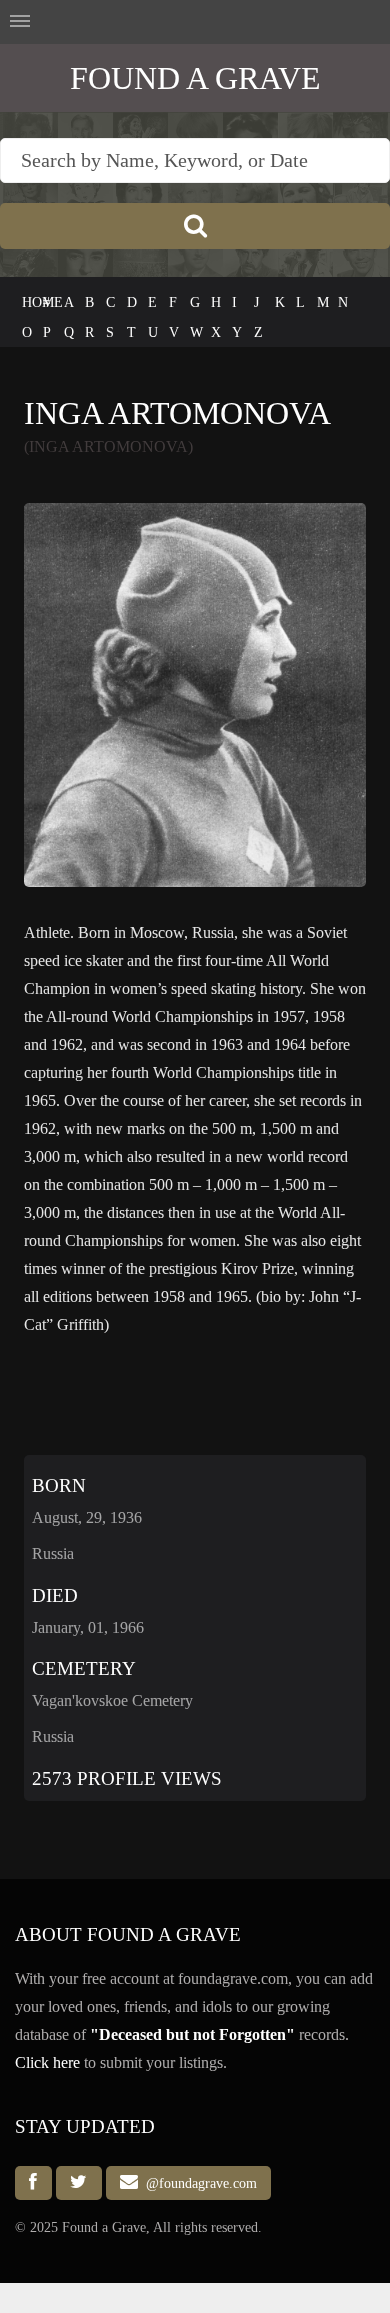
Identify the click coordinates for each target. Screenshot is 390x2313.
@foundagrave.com (197, 2183)
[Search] (195, 226)
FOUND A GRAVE (195, 78)
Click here (47, 2062)
